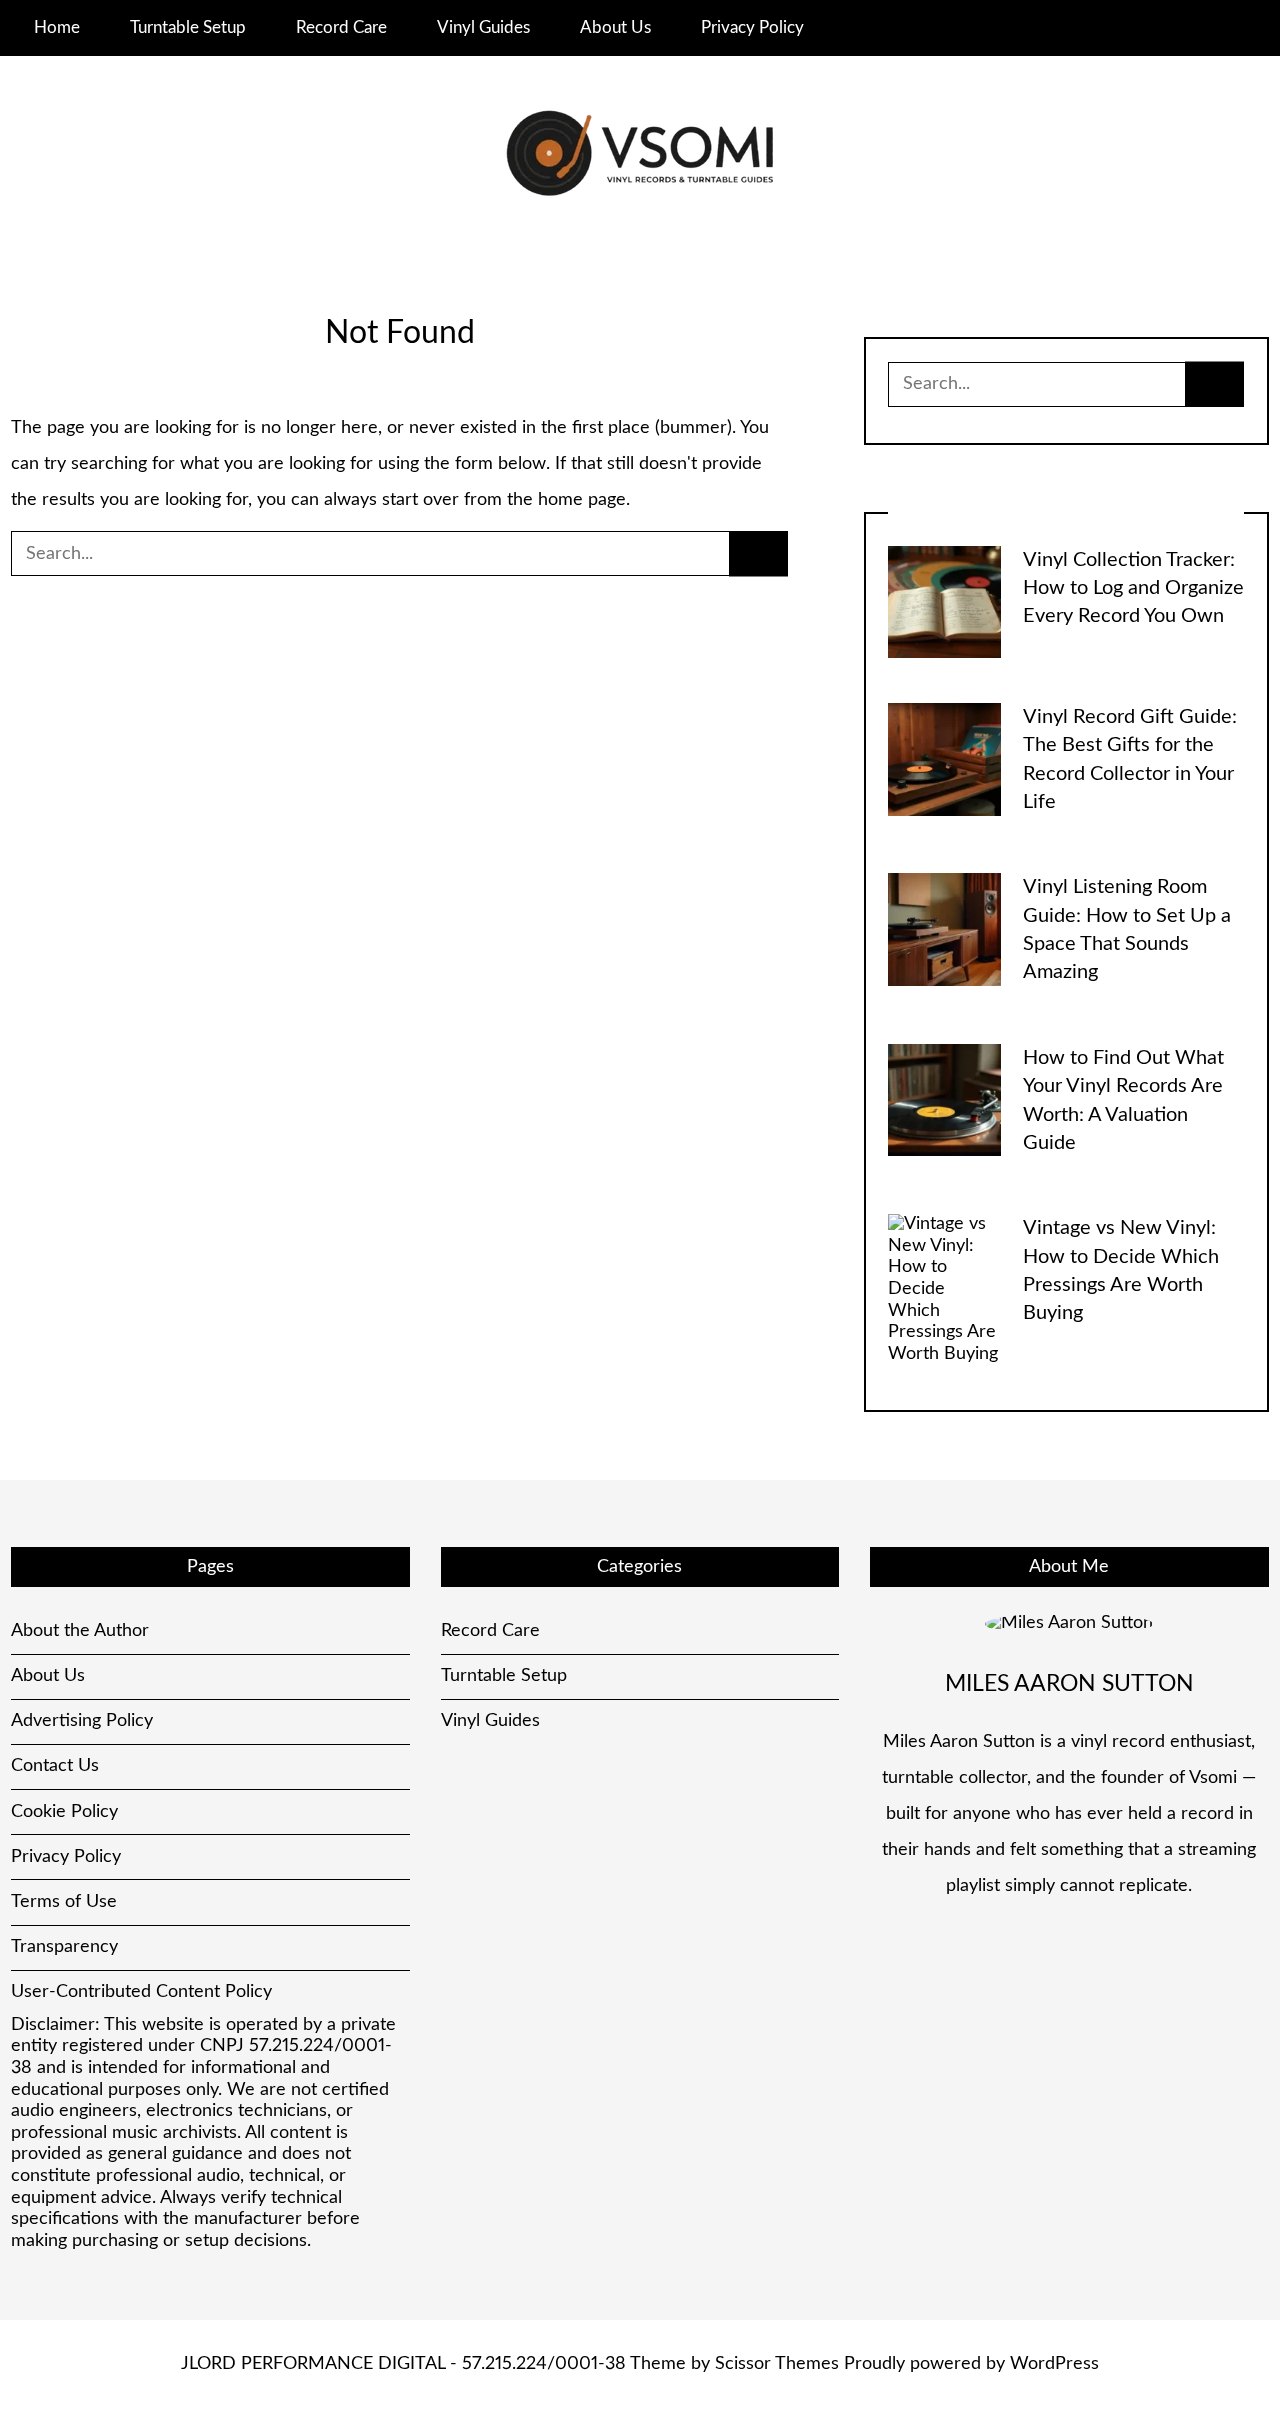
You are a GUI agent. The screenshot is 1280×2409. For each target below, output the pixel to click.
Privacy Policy (752, 27)
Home (57, 27)
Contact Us (55, 1766)
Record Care (341, 27)
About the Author (80, 1631)
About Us (615, 27)
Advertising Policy (82, 1721)
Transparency (64, 1947)
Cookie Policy (64, 1812)
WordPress (1054, 2364)
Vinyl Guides (483, 27)
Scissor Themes (777, 2364)
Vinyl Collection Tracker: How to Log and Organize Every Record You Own (1133, 588)
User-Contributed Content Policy (141, 1992)
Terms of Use (64, 1902)
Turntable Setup (188, 27)
